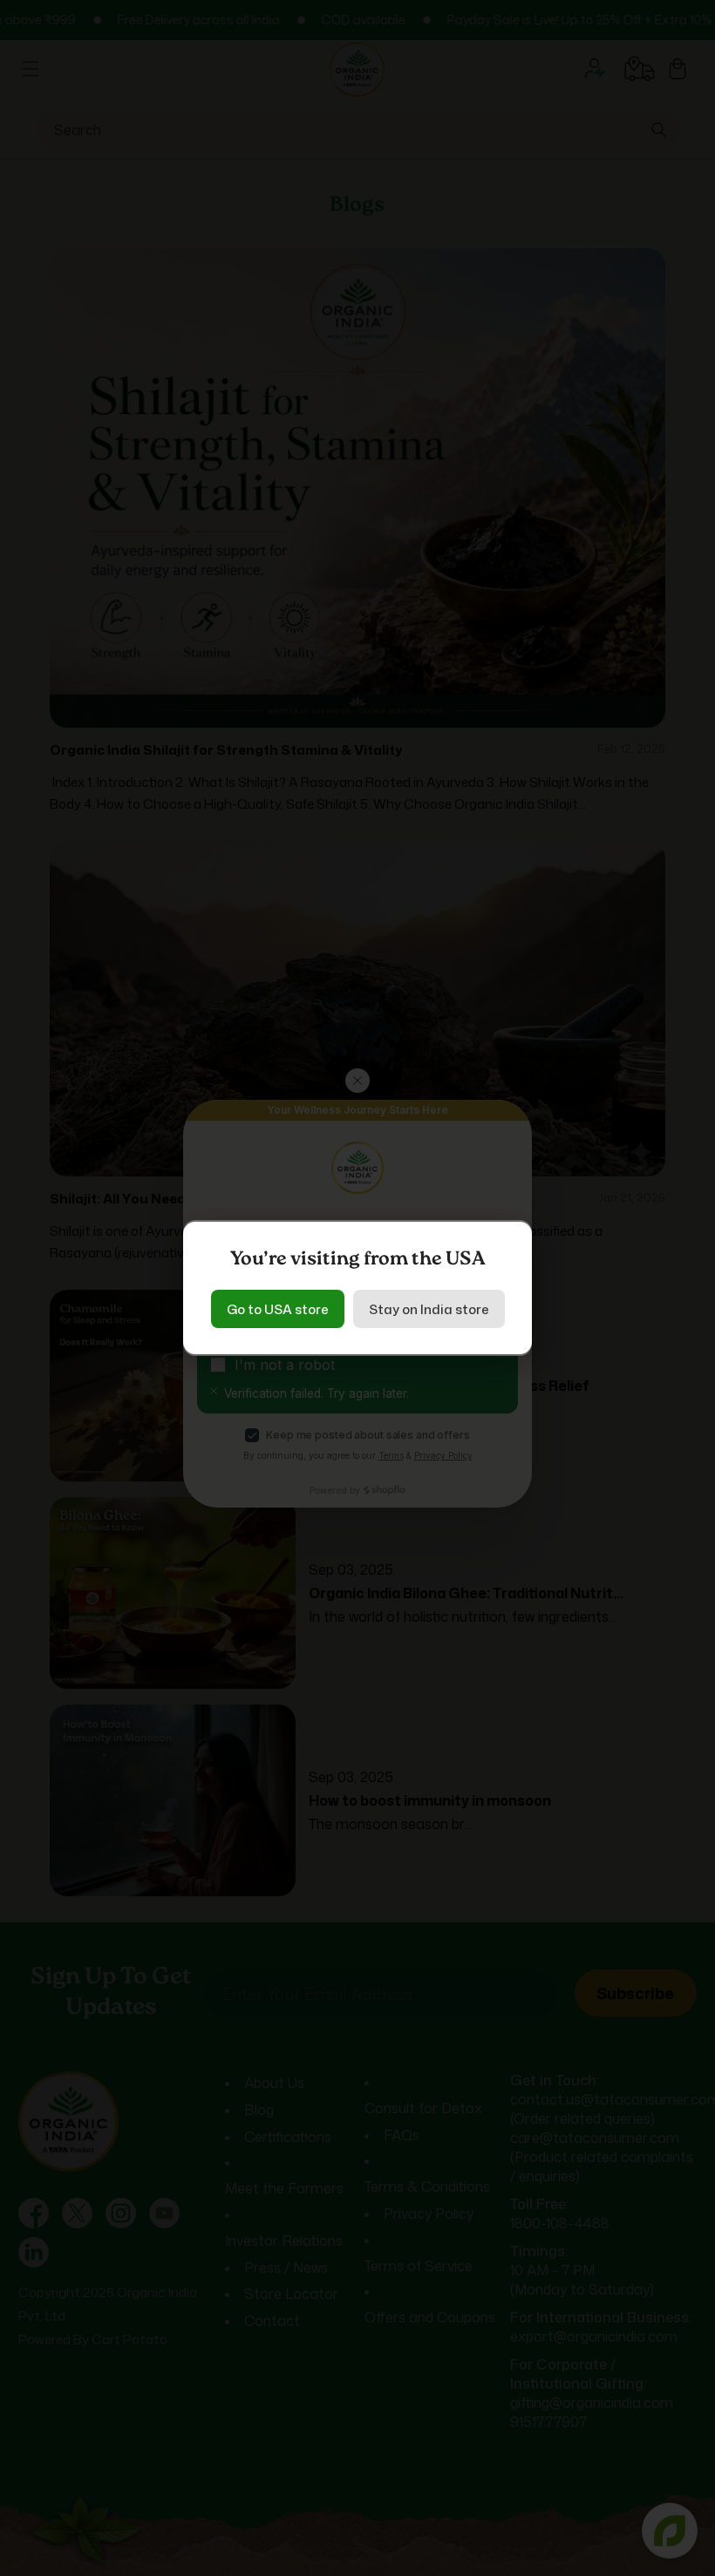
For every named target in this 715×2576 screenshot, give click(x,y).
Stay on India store (429, 1309)
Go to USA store (278, 1309)
